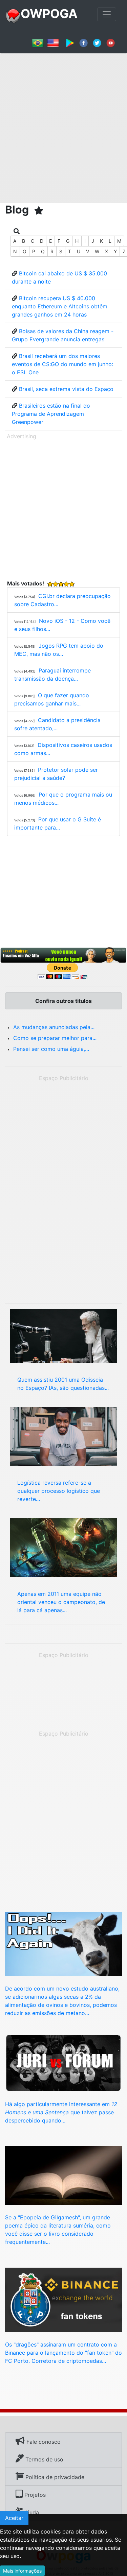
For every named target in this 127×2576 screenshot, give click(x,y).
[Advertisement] (63, 126)
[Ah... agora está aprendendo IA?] (63, 2175)
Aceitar (14, 2518)
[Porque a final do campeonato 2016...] (63, 1547)
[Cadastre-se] (63, 955)
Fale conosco (43, 2442)
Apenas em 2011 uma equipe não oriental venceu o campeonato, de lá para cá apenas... (61, 1602)
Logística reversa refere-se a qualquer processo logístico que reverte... (59, 1491)
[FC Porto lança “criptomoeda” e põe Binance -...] (63, 2299)
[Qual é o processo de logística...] (63, 1436)
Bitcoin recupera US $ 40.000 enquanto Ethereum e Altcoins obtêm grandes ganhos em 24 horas (60, 306)
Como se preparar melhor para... (55, 1038)
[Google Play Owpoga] (70, 42)
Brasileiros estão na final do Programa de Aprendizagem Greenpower (51, 414)
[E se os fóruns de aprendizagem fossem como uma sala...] (63, 2062)
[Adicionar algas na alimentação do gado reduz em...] (63, 1943)
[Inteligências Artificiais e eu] (63, 1335)
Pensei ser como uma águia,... (51, 1049)
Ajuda (31, 2512)
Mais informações (22, 2571)
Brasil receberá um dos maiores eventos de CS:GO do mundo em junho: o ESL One (62, 364)
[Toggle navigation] (107, 14)
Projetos (34, 2495)
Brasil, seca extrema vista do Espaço (66, 389)
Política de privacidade (54, 2477)
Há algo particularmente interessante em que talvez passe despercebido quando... (61, 2112)
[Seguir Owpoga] (97, 42)
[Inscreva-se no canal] (111, 42)
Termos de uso (44, 2459)
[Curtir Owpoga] (83, 42)
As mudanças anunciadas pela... (54, 1027)
